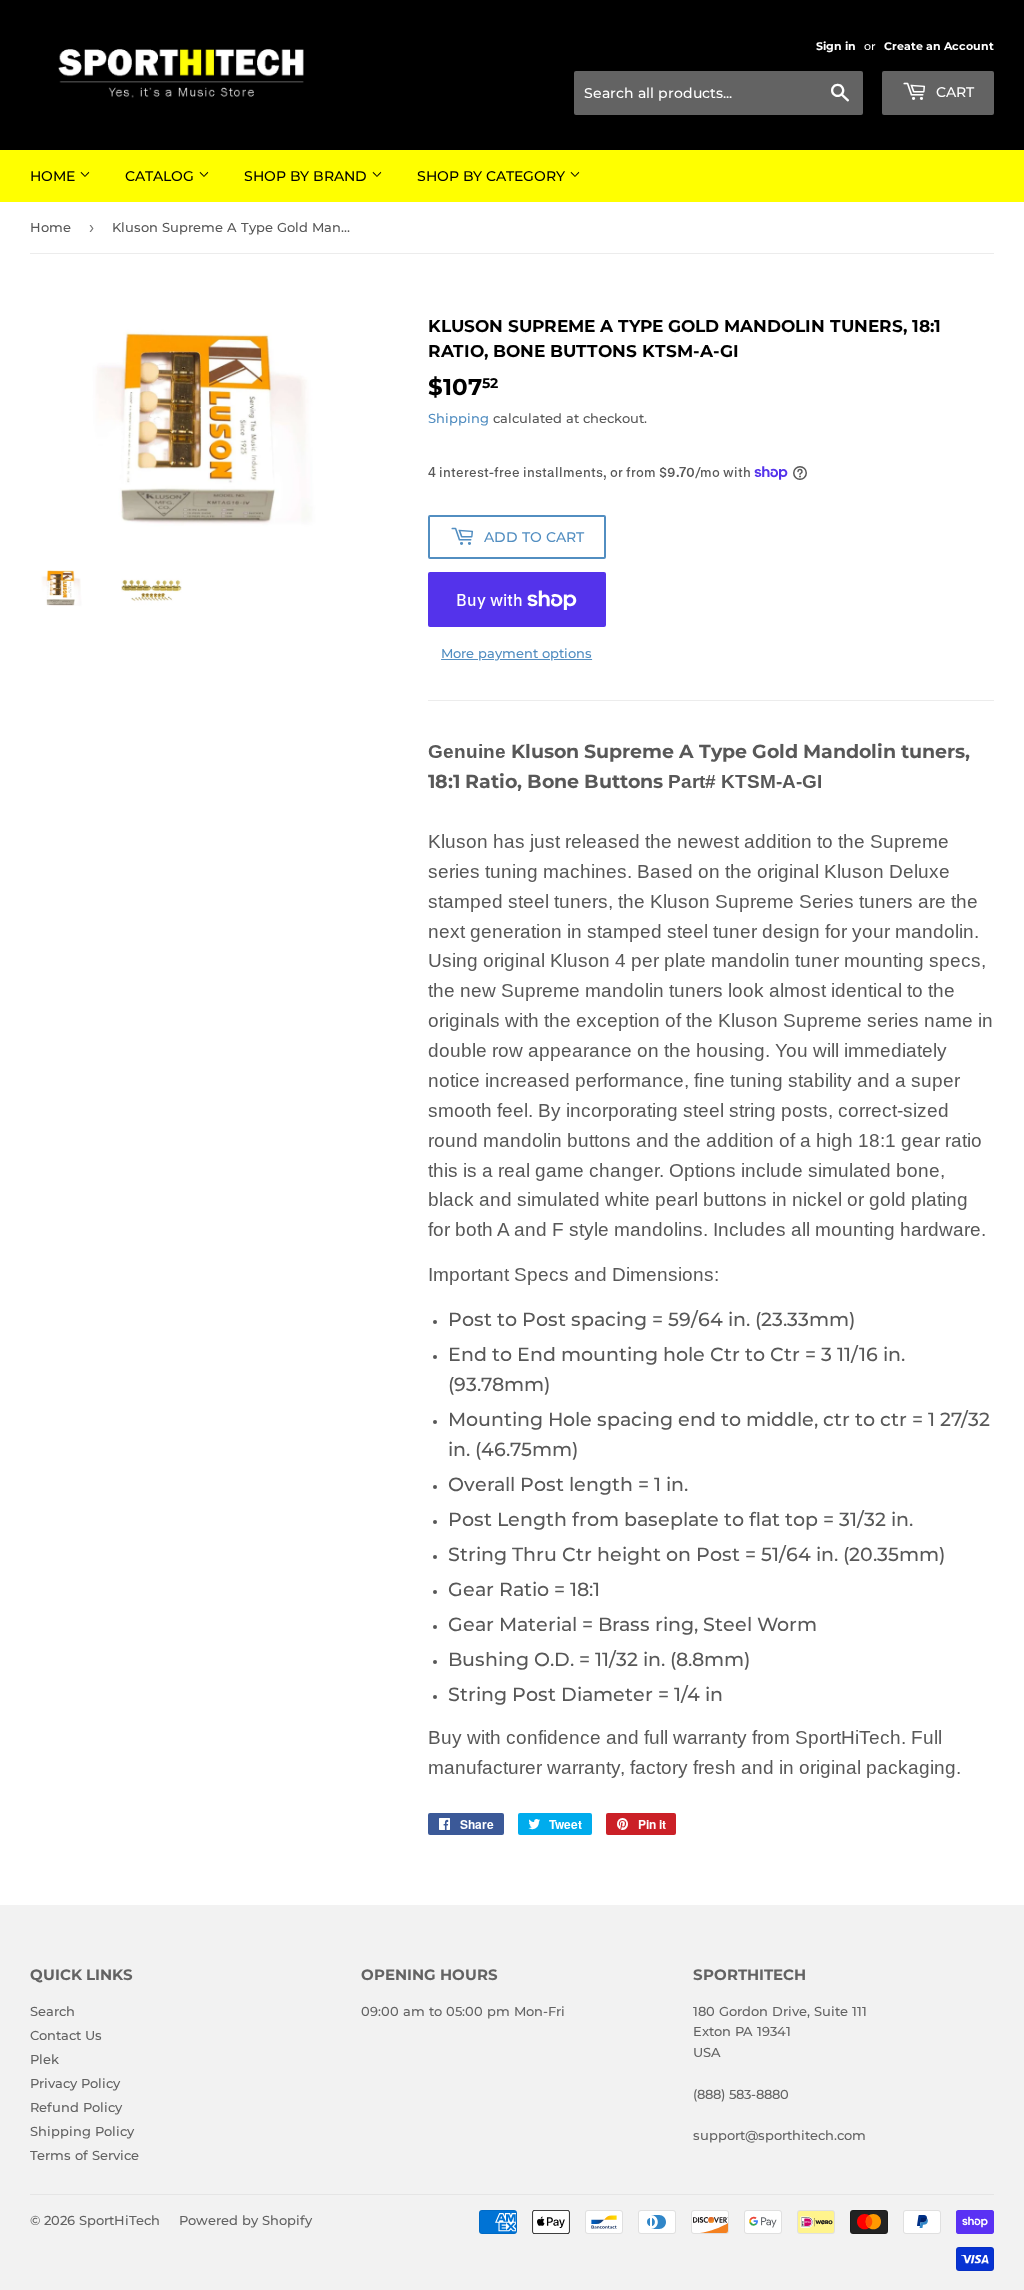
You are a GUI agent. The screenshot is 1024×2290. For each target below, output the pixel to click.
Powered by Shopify (245, 2220)
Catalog (161, 176)
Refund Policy (76, 2107)
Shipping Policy (82, 2131)
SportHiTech (119, 2220)
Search (52, 2011)
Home (54, 176)
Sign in (836, 46)
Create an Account (939, 46)
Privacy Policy (75, 2083)
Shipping (458, 418)
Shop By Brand (307, 176)
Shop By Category (493, 176)
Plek (44, 2059)
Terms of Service (84, 2155)
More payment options (516, 653)
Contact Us (66, 2035)
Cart (953, 92)
